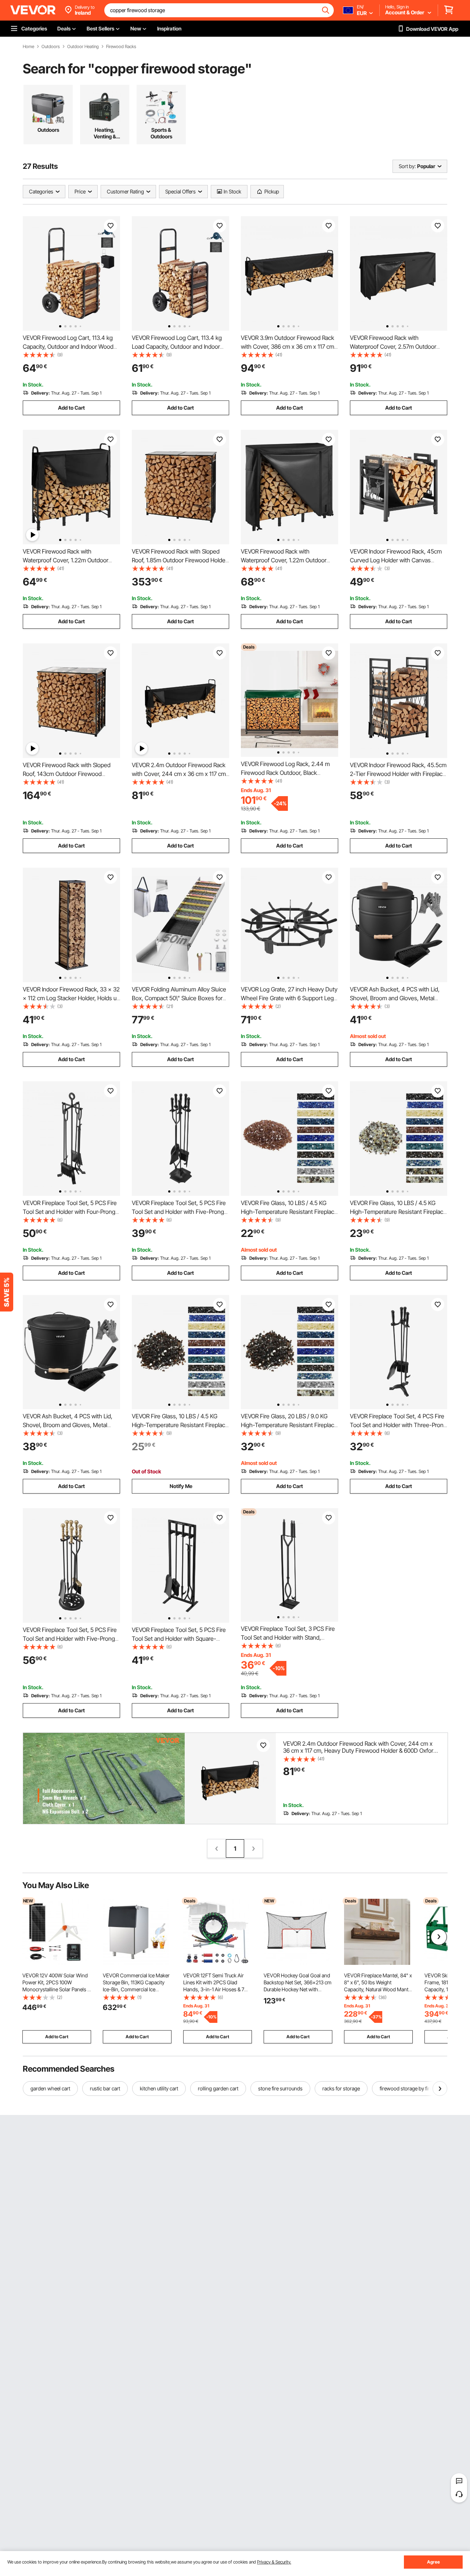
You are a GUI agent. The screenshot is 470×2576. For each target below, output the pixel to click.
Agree (433, 2562)
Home (28, 47)
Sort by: (407, 166)
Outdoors (51, 47)
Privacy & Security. (274, 2562)
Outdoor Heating (83, 47)
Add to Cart (71, 408)
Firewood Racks (121, 47)
